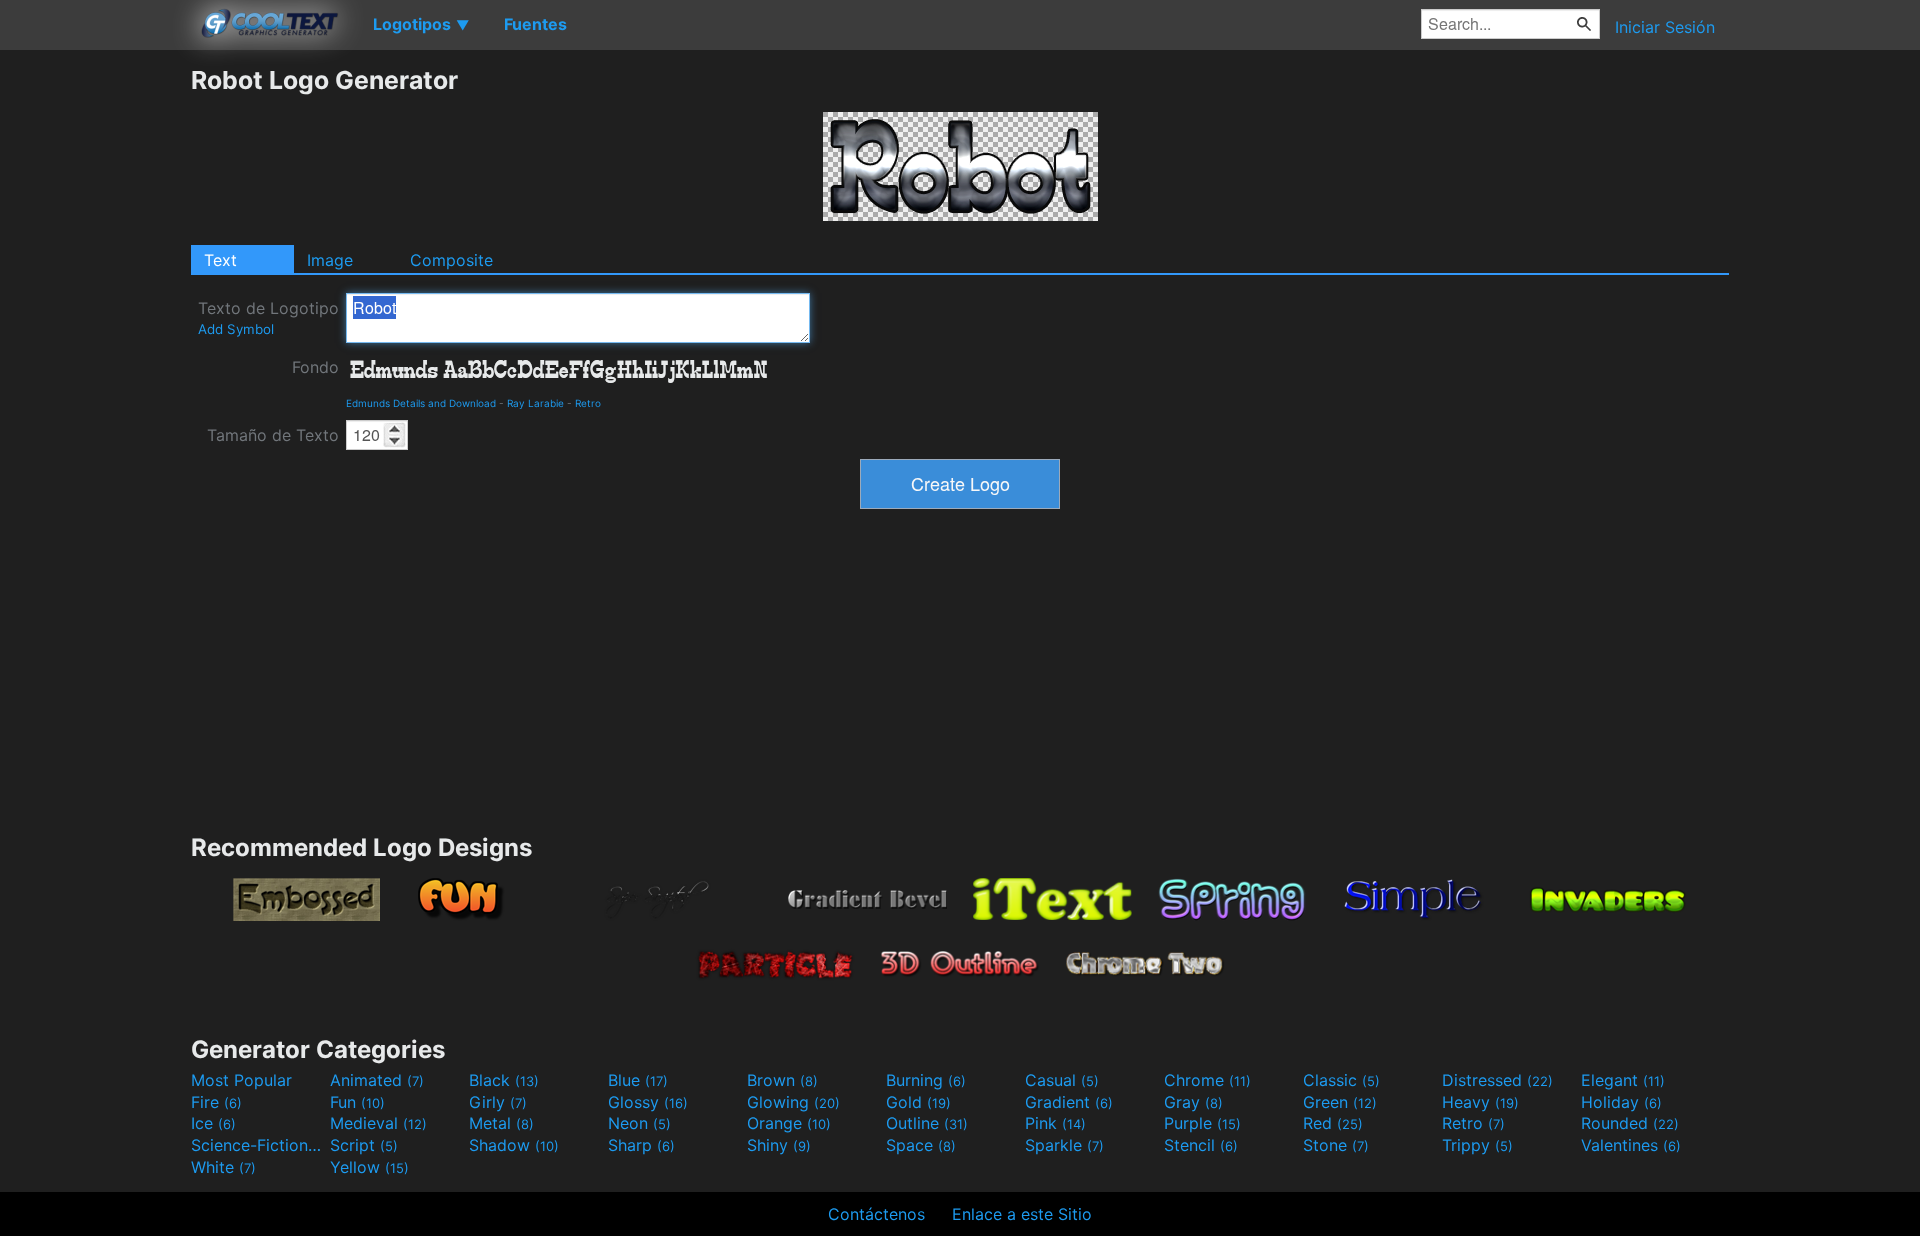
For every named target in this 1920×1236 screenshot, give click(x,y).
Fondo (315, 367)
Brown (782, 1080)
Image (330, 260)
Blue (638, 1080)
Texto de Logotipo (268, 317)
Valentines (1631, 1145)
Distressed (1497, 1080)
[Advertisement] (95, 365)
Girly (498, 1102)
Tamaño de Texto (273, 435)
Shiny (779, 1145)
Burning (926, 1080)
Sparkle (1064, 1145)
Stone (1336, 1145)
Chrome (1207, 1080)
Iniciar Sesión (1665, 27)
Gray (1193, 1102)
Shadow (514, 1145)
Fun (357, 1102)
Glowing (793, 1102)
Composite (451, 260)
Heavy (1480, 1102)
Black (504, 1080)
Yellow (369, 1167)
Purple (1202, 1123)
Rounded (1630, 1123)
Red (1333, 1123)
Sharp (641, 1145)
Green (1340, 1102)
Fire (216, 1102)
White (223, 1167)
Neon (639, 1123)
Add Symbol (236, 329)
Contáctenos (876, 1214)
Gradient (1069, 1102)
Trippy (1477, 1145)
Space (921, 1145)
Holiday (1621, 1102)
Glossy (648, 1102)
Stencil (1201, 1145)
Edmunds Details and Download (421, 403)
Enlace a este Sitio (1022, 1214)
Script (364, 1145)
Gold (918, 1102)
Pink (1055, 1123)
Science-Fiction (258, 1145)
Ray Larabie (535, 403)
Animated (377, 1080)
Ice (213, 1123)
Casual (1062, 1080)
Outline (927, 1123)
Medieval (378, 1123)
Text (220, 260)
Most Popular (241, 1080)
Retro (588, 403)
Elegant (1623, 1080)
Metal (501, 1123)
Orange (789, 1123)
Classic (1341, 1080)
